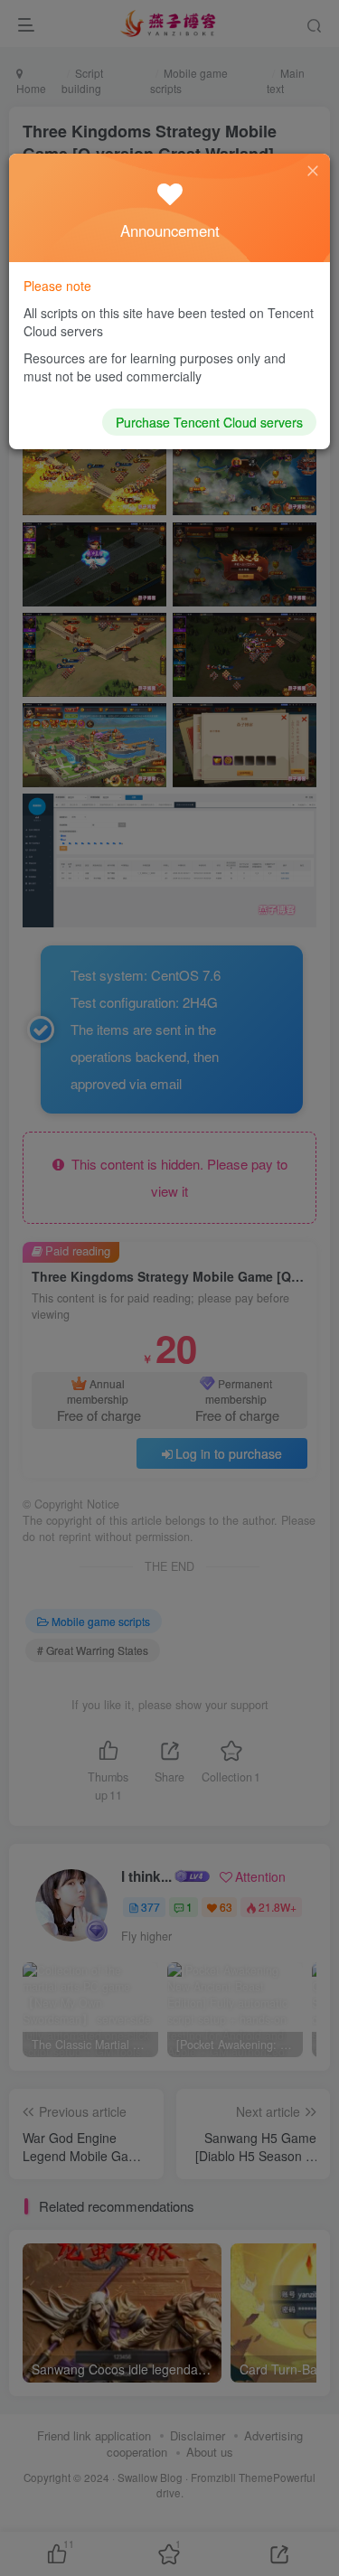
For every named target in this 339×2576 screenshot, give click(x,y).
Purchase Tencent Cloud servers (209, 422)
